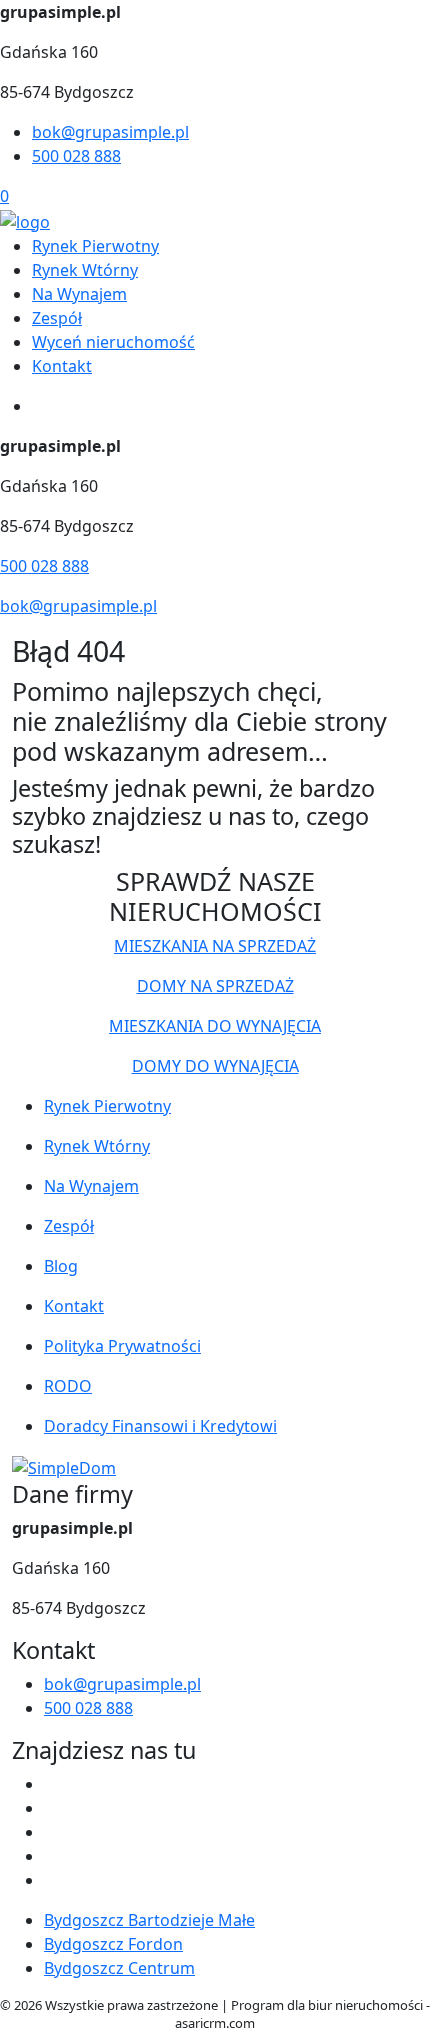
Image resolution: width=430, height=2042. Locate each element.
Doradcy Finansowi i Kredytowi (160, 1426)
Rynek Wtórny (85, 270)
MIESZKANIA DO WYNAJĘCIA (215, 1026)
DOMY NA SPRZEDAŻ (215, 986)
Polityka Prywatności (122, 1346)
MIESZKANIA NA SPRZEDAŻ (215, 946)
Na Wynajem (79, 294)
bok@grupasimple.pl (110, 132)
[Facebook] (52, 1784)
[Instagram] (52, 1856)
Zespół (57, 318)
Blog (61, 1266)
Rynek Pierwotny (95, 246)
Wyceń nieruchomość (113, 342)
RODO (68, 1386)
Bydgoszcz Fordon (113, 1944)
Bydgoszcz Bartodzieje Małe (149, 1920)
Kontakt (62, 366)
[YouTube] (52, 1832)
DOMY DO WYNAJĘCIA (215, 1066)
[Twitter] (52, 1808)
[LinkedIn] (52, 1880)
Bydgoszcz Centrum (119, 1968)
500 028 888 (76, 156)
